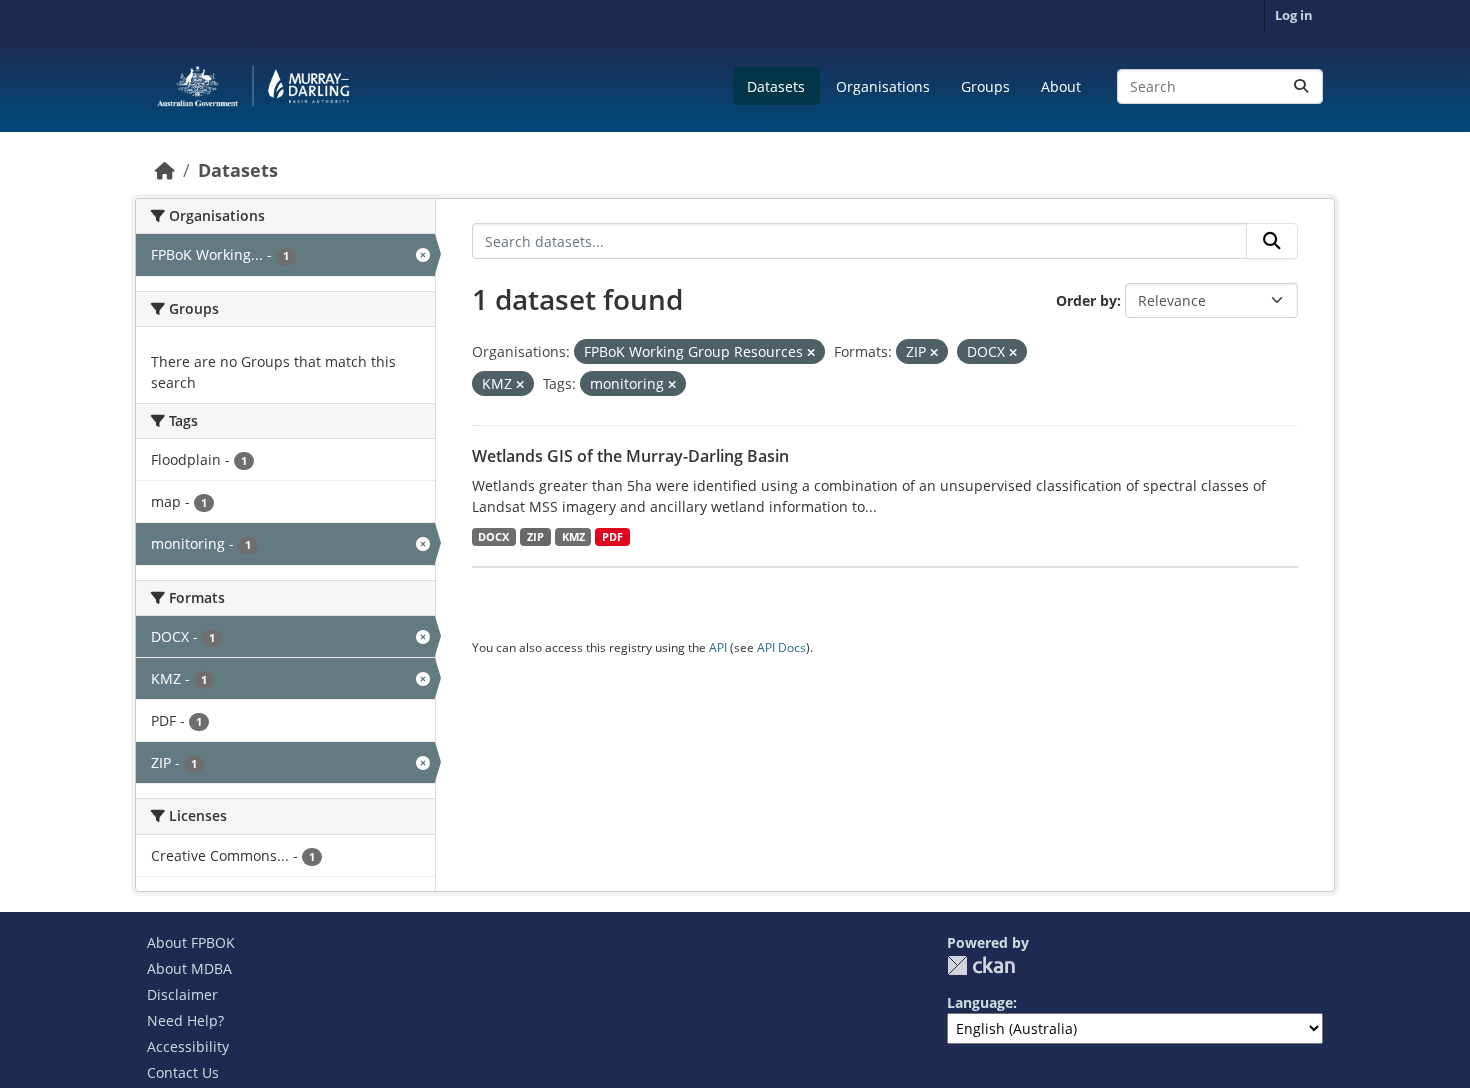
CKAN (981, 965)
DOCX (493, 537)
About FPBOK (191, 942)
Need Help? (185, 1020)
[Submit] (1301, 86)
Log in (1294, 15)
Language (980, 1002)
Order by (1086, 300)
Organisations (883, 86)
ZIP (535, 537)
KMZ (573, 537)
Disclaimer (182, 994)
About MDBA (189, 968)
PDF (612, 537)
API (718, 647)
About (1061, 86)
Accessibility (188, 1046)
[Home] (165, 170)
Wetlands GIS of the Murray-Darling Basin (630, 456)
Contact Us (183, 1072)
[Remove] (811, 352)
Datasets (776, 86)
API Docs (781, 647)
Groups (985, 86)
